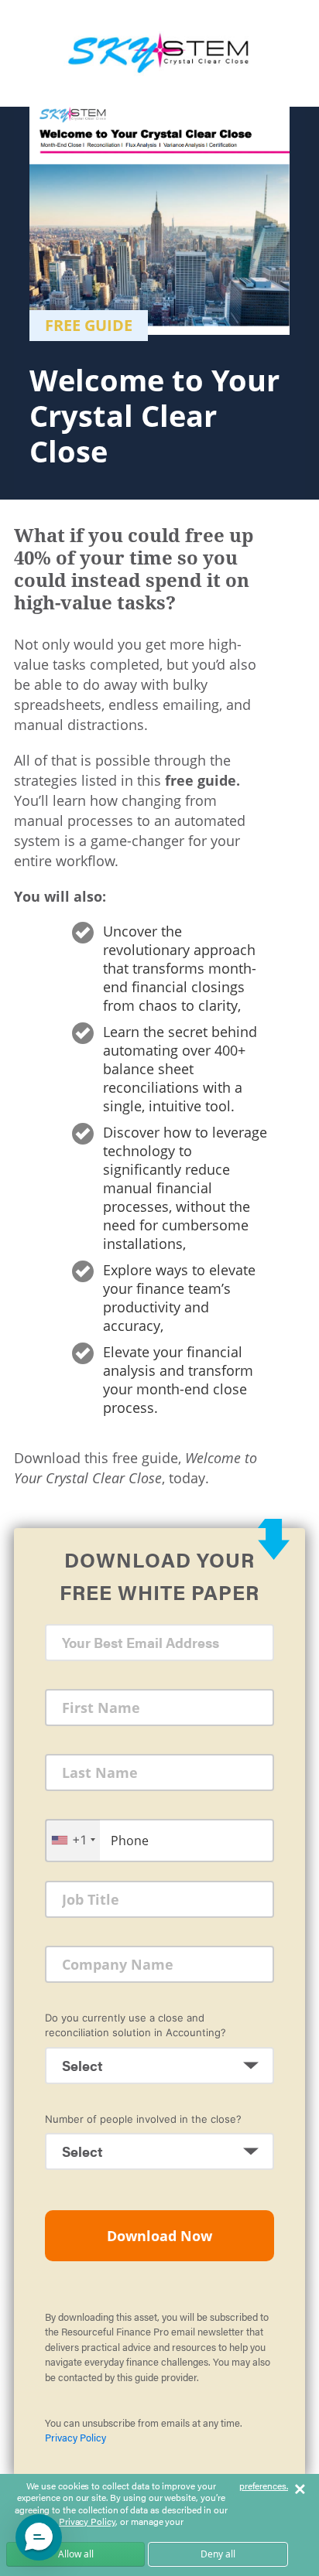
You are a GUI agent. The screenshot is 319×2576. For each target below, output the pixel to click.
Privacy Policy (75, 2437)
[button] (39, 2537)
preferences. (264, 2486)
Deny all (218, 2554)
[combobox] (73, 1840)
